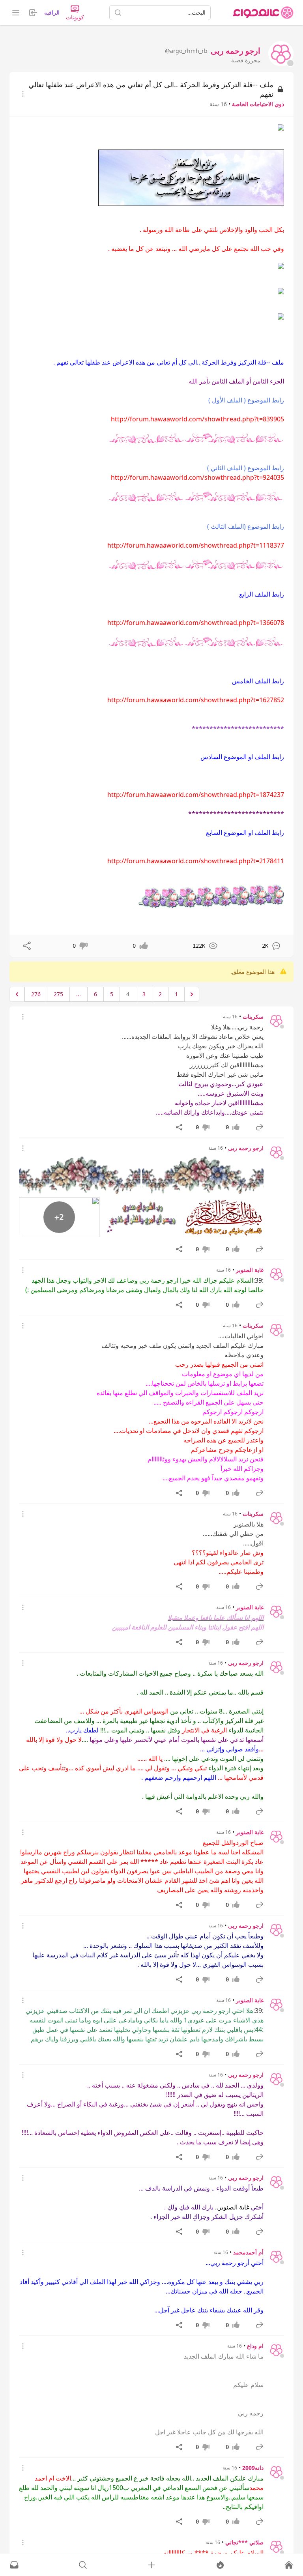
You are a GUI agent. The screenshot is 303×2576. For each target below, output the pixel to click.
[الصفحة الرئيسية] (263, 13)
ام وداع (255, 2346)
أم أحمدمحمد (248, 2252)
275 (58, 994)
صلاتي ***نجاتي (244, 2542)
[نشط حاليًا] (220, 2565)
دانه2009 (253, 2468)
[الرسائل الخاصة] (14, 2565)
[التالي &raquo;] (17, 994)
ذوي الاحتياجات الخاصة (258, 104)
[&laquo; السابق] (192, 994)
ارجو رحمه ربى (246, 1148)
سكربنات (253, 1017)
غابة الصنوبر (250, 1270)
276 (36, 994)
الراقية (52, 12)
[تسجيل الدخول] (151, 2565)
